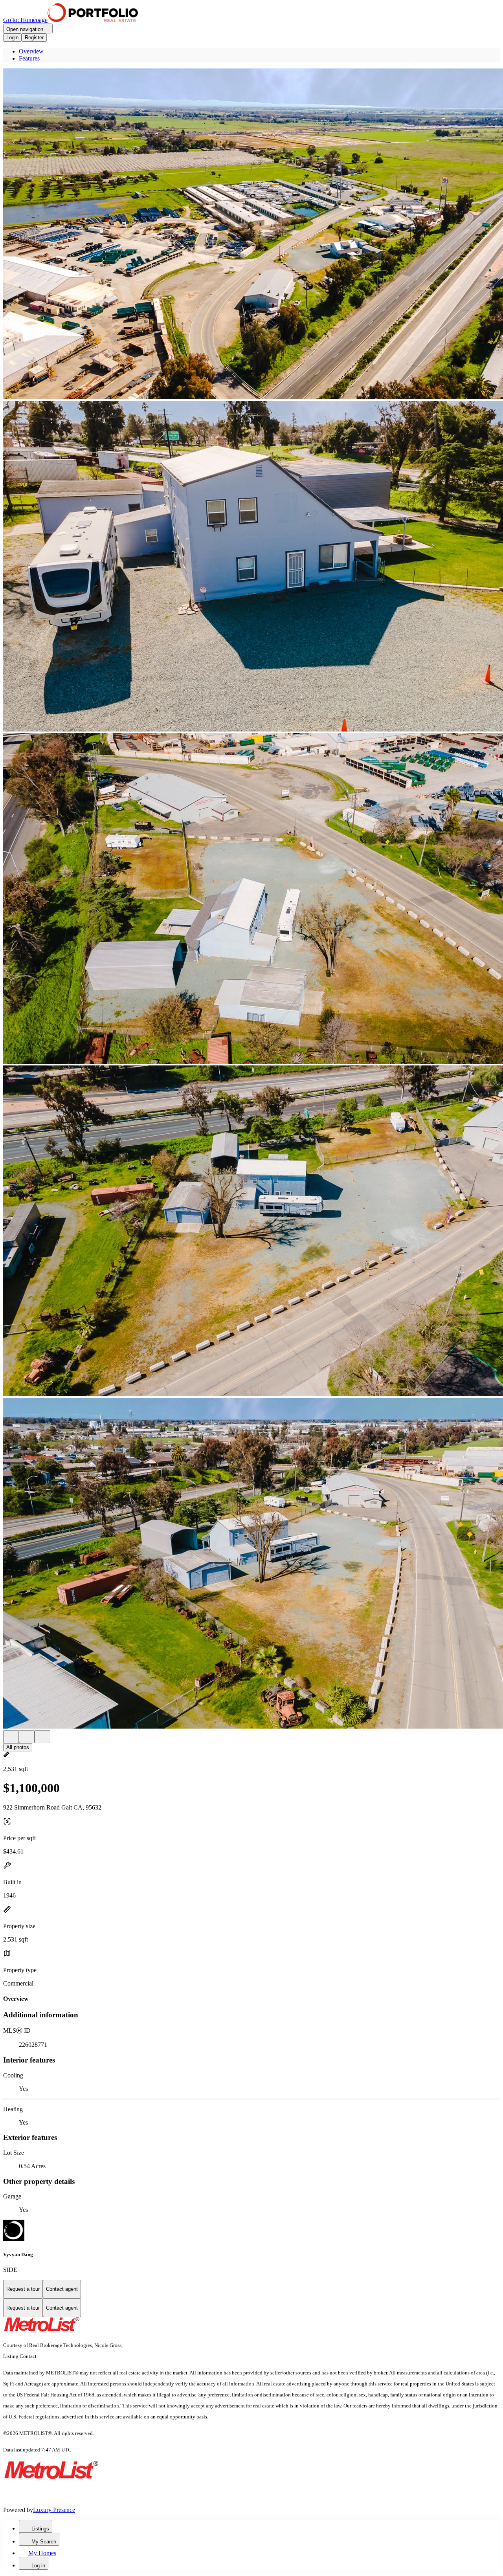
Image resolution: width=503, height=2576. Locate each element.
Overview (31, 51)
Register (34, 38)
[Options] (11, 1737)
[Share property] (42, 1737)
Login (12, 38)
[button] (251, 235)
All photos (18, 1747)
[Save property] (27, 1737)
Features (29, 58)
